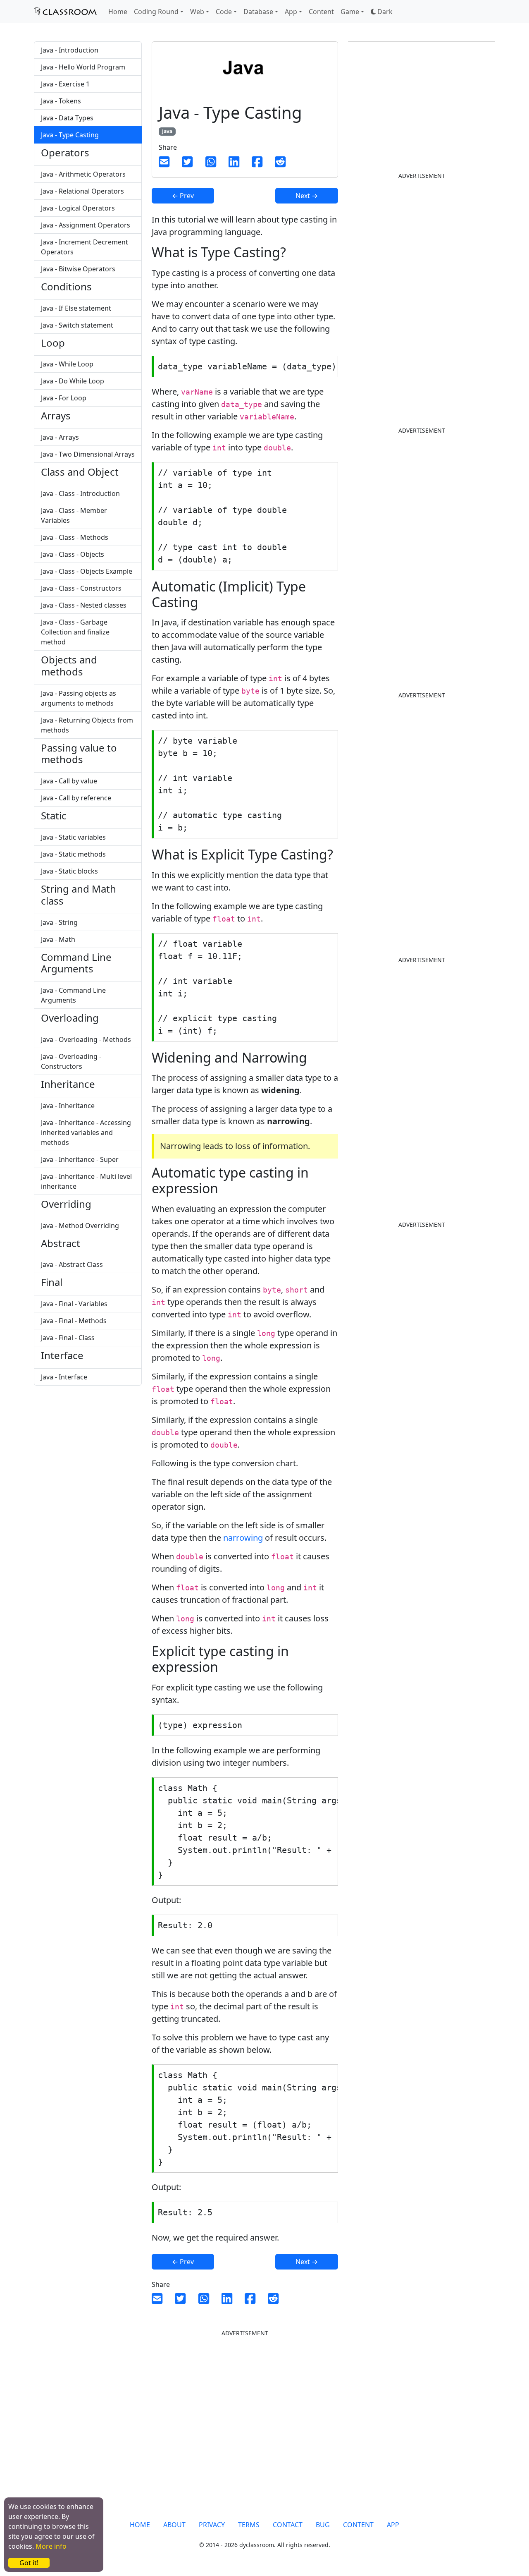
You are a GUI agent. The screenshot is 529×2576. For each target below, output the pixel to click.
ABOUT (174, 2525)
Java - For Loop (64, 398)
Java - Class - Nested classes (84, 605)
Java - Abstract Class (72, 1264)
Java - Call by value (69, 781)
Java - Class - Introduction (80, 493)
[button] (382, 12)
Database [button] (258, 12)
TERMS (249, 2525)
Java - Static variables (73, 837)
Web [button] (197, 12)
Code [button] (224, 12)
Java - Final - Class (68, 1338)
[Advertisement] (410, 239)
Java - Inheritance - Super (80, 1159)
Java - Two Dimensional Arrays (88, 454)
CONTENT (358, 2525)
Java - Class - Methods (75, 537)
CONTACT (288, 2525)
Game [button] (350, 12)
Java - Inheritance (68, 1106)
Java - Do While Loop (73, 381)
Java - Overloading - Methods (86, 1039)
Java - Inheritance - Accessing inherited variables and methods (86, 1132)
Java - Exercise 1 (65, 84)
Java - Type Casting (70, 135)
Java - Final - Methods (74, 1321)
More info (51, 2546)
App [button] (291, 12)
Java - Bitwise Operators (78, 269)
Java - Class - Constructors (81, 588)
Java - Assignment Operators (86, 225)
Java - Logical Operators (78, 208)
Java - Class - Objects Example (87, 571)
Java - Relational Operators (82, 191)
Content (321, 12)
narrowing (243, 1538)
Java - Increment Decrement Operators (85, 247)
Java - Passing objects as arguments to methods (79, 698)
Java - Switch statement (77, 325)
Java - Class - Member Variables (74, 515)
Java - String (59, 922)
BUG (323, 2525)
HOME (140, 2525)
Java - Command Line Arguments (73, 995)
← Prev (183, 196)
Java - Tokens (61, 101)
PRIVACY (212, 2525)
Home (118, 12)
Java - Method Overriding (80, 1226)
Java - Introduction (70, 50)
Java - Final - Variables (74, 1304)
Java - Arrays (60, 437)
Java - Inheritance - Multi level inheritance (86, 1181)
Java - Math (58, 939)
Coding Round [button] (156, 12)
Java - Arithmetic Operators (83, 174)
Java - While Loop (67, 364)
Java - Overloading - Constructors (71, 1061)
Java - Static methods (73, 854)
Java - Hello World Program (83, 67)
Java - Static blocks (69, 871)
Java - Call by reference (76, 798)
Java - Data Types (67, 118)
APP (393, 2525)
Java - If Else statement (76, 308)
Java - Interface (64, 1377)
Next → (307, 196)
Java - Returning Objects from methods (87, 725)
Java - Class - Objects (73, 554)
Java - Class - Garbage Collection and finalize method (75, 632)
